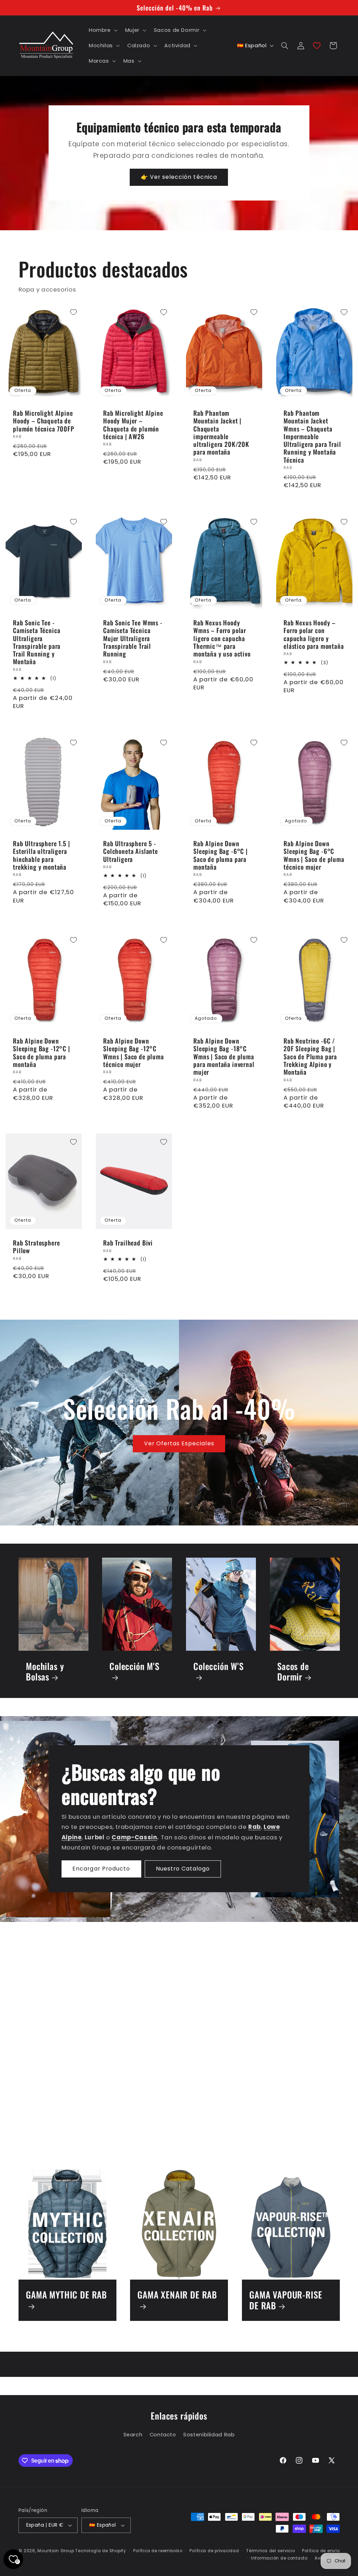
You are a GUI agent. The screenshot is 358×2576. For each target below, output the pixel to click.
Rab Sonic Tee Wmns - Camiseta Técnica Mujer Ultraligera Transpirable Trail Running (133, 638)
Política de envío (321, 2551)
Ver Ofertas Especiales (179, 1443)
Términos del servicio (270, 2551)
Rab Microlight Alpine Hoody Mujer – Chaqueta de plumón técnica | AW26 (133, 425)
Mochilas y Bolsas (45, 1672)
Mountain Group (56, 2551)
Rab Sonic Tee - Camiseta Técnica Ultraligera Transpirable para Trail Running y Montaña (37, 642)
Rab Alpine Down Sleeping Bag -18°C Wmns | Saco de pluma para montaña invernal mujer (224, 1056)
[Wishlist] (317, 45)
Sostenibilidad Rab (209, 2435)
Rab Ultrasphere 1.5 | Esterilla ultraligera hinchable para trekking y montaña (42, 855)
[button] (102, 30)
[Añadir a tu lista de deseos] (73, 312)
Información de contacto (279, 2558)
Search (133, 2435)
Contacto (163, 2435)
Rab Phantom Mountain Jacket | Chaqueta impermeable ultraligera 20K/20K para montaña (221, 433)
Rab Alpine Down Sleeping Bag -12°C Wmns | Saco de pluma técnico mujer (134, 1052)
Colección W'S (219, 1667)
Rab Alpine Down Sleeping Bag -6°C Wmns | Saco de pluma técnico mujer (314, 855)
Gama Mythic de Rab (66, 2295)
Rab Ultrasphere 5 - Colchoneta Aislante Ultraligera (131, 851)
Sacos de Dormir (293, 1672)
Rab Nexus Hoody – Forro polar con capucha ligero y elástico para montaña (314, 634)
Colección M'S (134, 1667)
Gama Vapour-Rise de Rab (286, 2300)
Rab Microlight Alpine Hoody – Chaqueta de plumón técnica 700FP (44, 421)
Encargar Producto (102, 1869)
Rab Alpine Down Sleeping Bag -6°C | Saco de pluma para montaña (221, 855)
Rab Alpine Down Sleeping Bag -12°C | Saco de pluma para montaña (42, 1052)
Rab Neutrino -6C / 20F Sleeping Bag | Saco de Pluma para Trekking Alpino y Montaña (310, 1056)
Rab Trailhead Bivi (128, 1243)
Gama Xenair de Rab (177, 2295)
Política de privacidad (214, 2551)
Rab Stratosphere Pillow (36, 1247)
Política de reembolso (158, 2551)
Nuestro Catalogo (183, 1869)
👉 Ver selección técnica (179, 177)
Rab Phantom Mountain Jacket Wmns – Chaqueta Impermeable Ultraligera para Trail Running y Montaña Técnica (312, 436)
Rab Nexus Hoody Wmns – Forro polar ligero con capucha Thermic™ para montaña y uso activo (222, 638)
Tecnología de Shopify (101, 2551)
